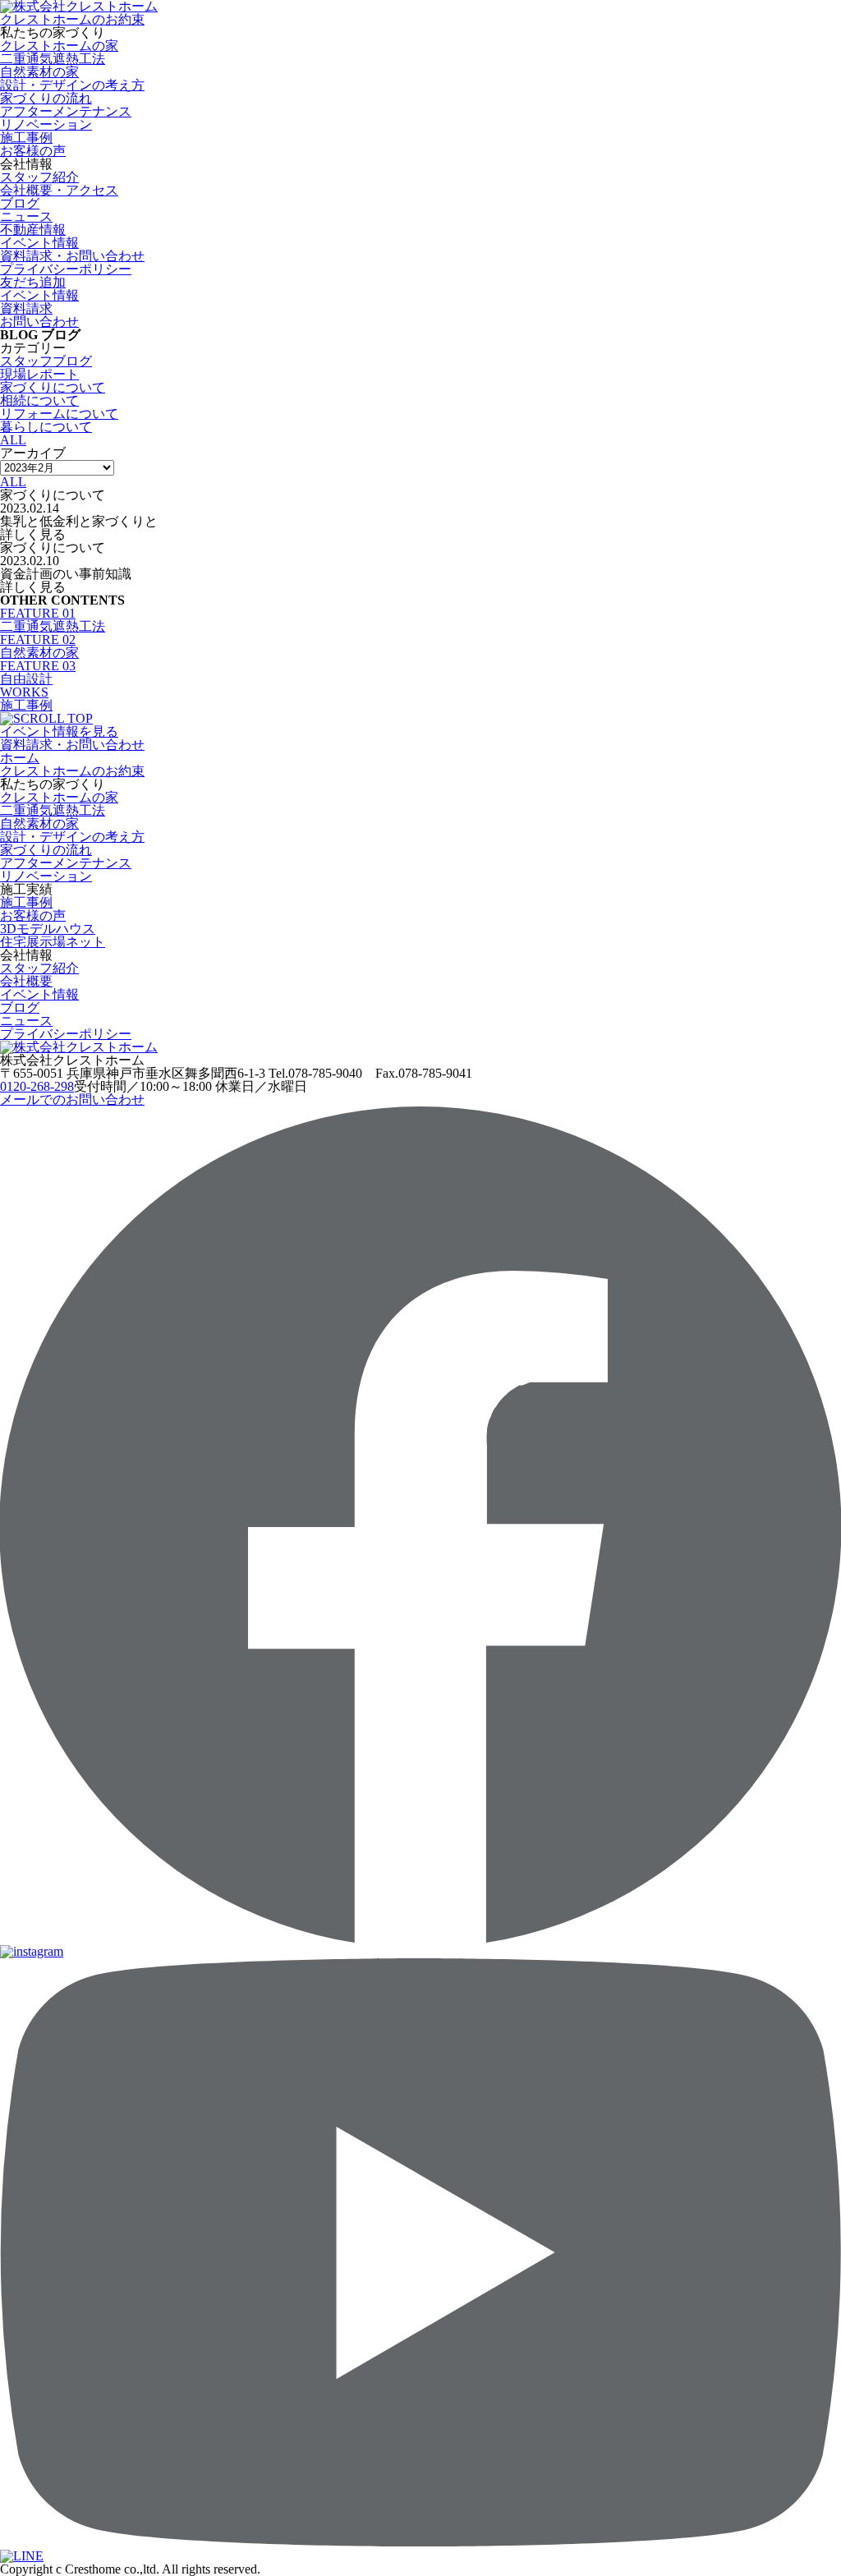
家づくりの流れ (46, 98)
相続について (39, 400)
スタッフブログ (46, 361)
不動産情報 (33, 230)
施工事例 (26, 138)
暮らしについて (46, 427)
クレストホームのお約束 (72, 19)
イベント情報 (39, 994)
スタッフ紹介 (39, 177)
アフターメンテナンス (66, 111)
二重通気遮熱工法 (53, 59)
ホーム (20, 758)
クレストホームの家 (59, 46)
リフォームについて (59, 414)
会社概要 (26, 981)
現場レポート (39, 374)
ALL (13, 440)
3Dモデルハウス (48, 929)
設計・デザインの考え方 (72, 85)
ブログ (20, 203)
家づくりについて (53, 387)
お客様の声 (33, 151)
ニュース (26, 216)
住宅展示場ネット (53, 942)
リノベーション (46, 124)
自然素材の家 (39, 72)
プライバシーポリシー (66, 269)
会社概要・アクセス (59, 190)
